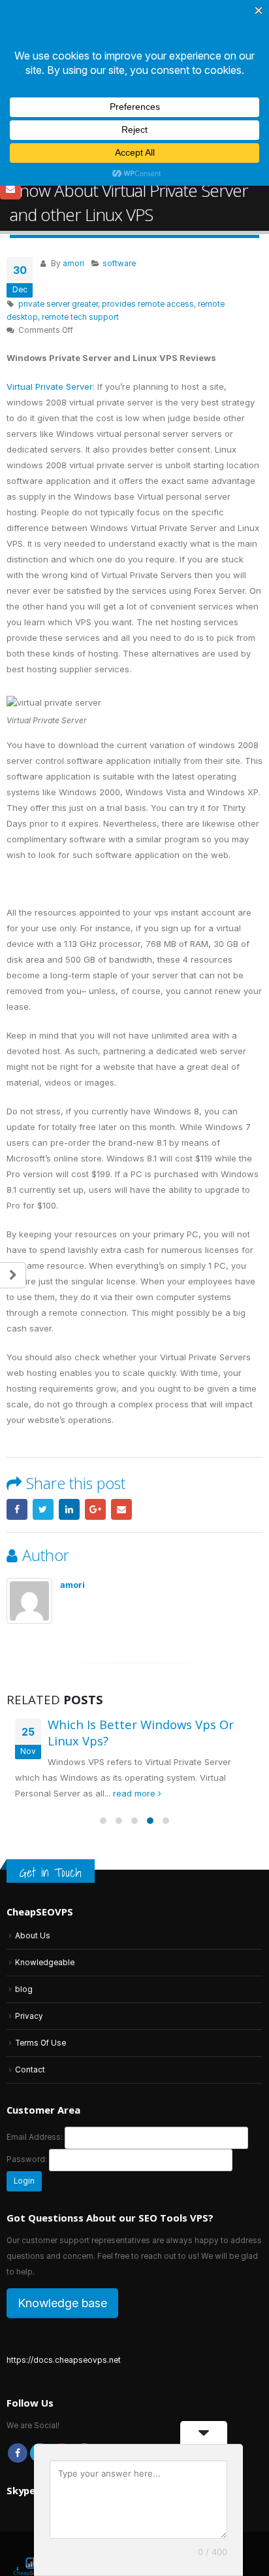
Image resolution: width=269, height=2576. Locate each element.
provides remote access (148, 230)
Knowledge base (62, 2228)
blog (24, 1915)
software (119, 189)
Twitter (43, 1434)
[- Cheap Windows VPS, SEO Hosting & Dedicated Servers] (33, 2488)
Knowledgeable (45, 1888)
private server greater (58, 230)
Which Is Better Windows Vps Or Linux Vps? (141, 1658)
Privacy (29, 1942)
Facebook (17, 1434)
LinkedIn (69, 1434)
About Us (33, 1861)
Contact (30, 1995)
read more (135, 1718)
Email (121, 1434)
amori (73, 189)
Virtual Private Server (50, 312)
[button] (103, 1745)
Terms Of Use (40, 1968)
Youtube (62, 2378)
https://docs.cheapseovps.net (64, 2286)
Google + (95, 1434)
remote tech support (80, 243)
